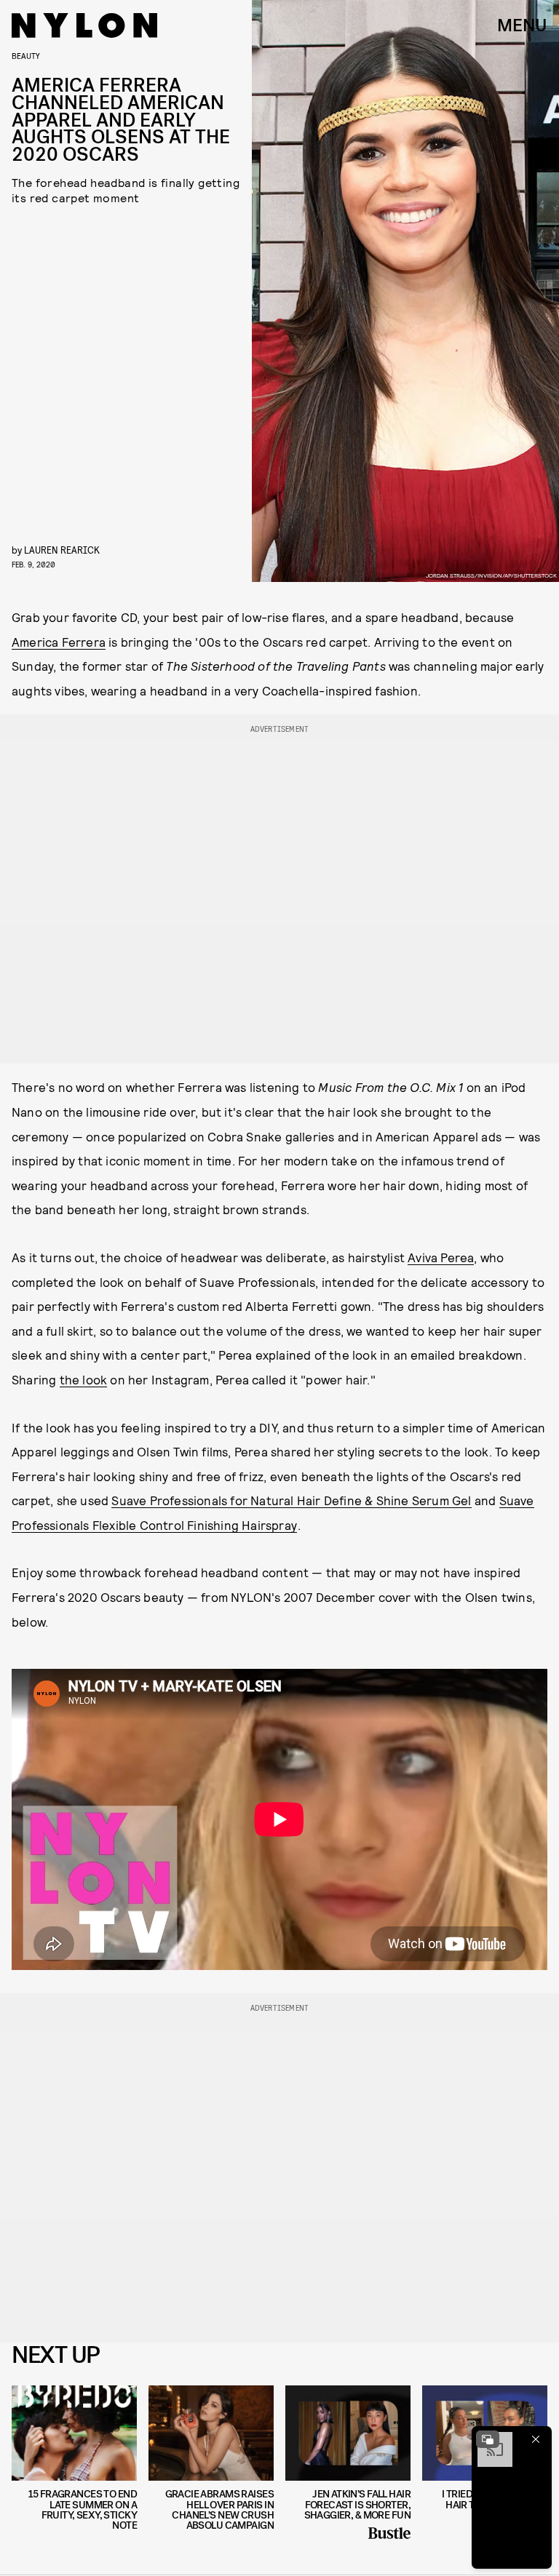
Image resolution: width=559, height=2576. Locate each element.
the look (84, 1379)
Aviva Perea (441, 1257)
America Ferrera (59, 642)
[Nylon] (84, 25)
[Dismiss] (536, 2439)
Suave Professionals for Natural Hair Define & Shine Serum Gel (291, 1500)
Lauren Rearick (62, 550)
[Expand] (488, 2439)
